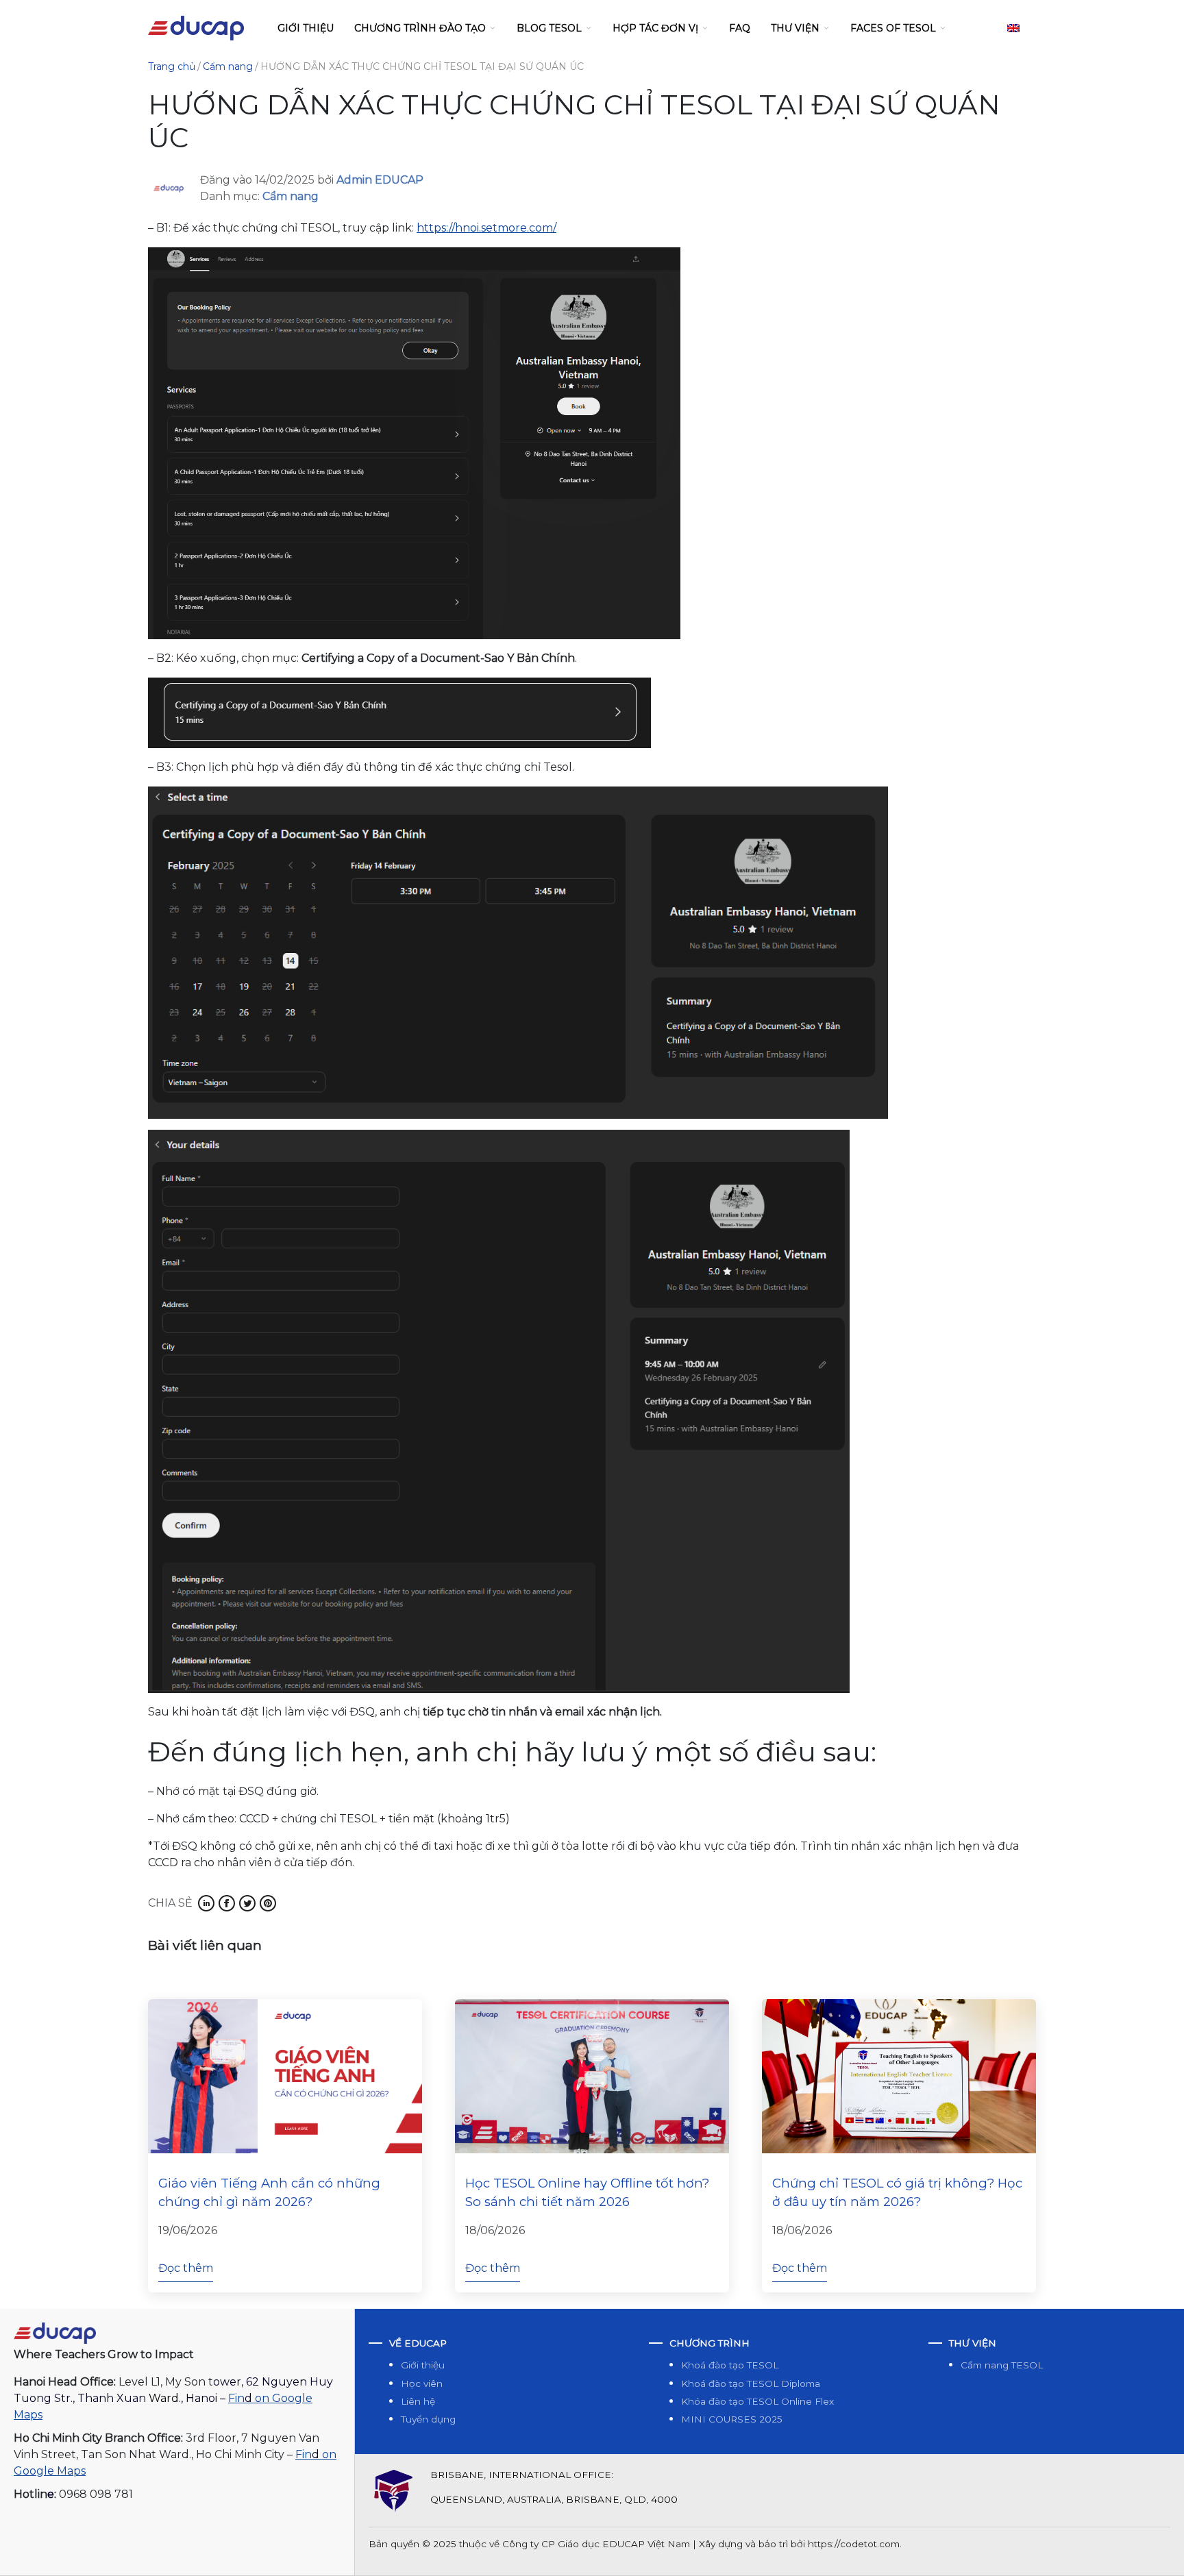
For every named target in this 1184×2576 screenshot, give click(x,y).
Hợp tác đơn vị (655, 28)
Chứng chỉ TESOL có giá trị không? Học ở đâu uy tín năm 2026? (897, 2193)
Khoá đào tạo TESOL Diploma (751, 2383)
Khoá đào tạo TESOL (730, 2365)
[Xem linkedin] (206, 1903)
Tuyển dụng (428, 2419)
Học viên (422, 2383)
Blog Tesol (549, 28)
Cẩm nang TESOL (1002, 2365)
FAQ (740, 28)
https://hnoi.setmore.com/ (486, 228)
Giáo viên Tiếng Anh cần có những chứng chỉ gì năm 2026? (269, 2193)
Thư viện (795, 28)
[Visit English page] (1013, 28)
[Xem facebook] (227, 1903)
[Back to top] (1159, 2551)
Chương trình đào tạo (420, 28)
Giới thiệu (306, 28)
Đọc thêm (186, 2268)
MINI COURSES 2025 (732, 2419)
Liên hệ (418, 2401)
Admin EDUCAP (380, 180)
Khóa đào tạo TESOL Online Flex (757, 2401)
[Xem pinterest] (268, 1903)
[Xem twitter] (247, 1903)
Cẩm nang (291, 196)
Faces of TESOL (893, 28)
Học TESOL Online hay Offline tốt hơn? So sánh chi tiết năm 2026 (587, 2193)
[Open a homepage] (55, 2332)
